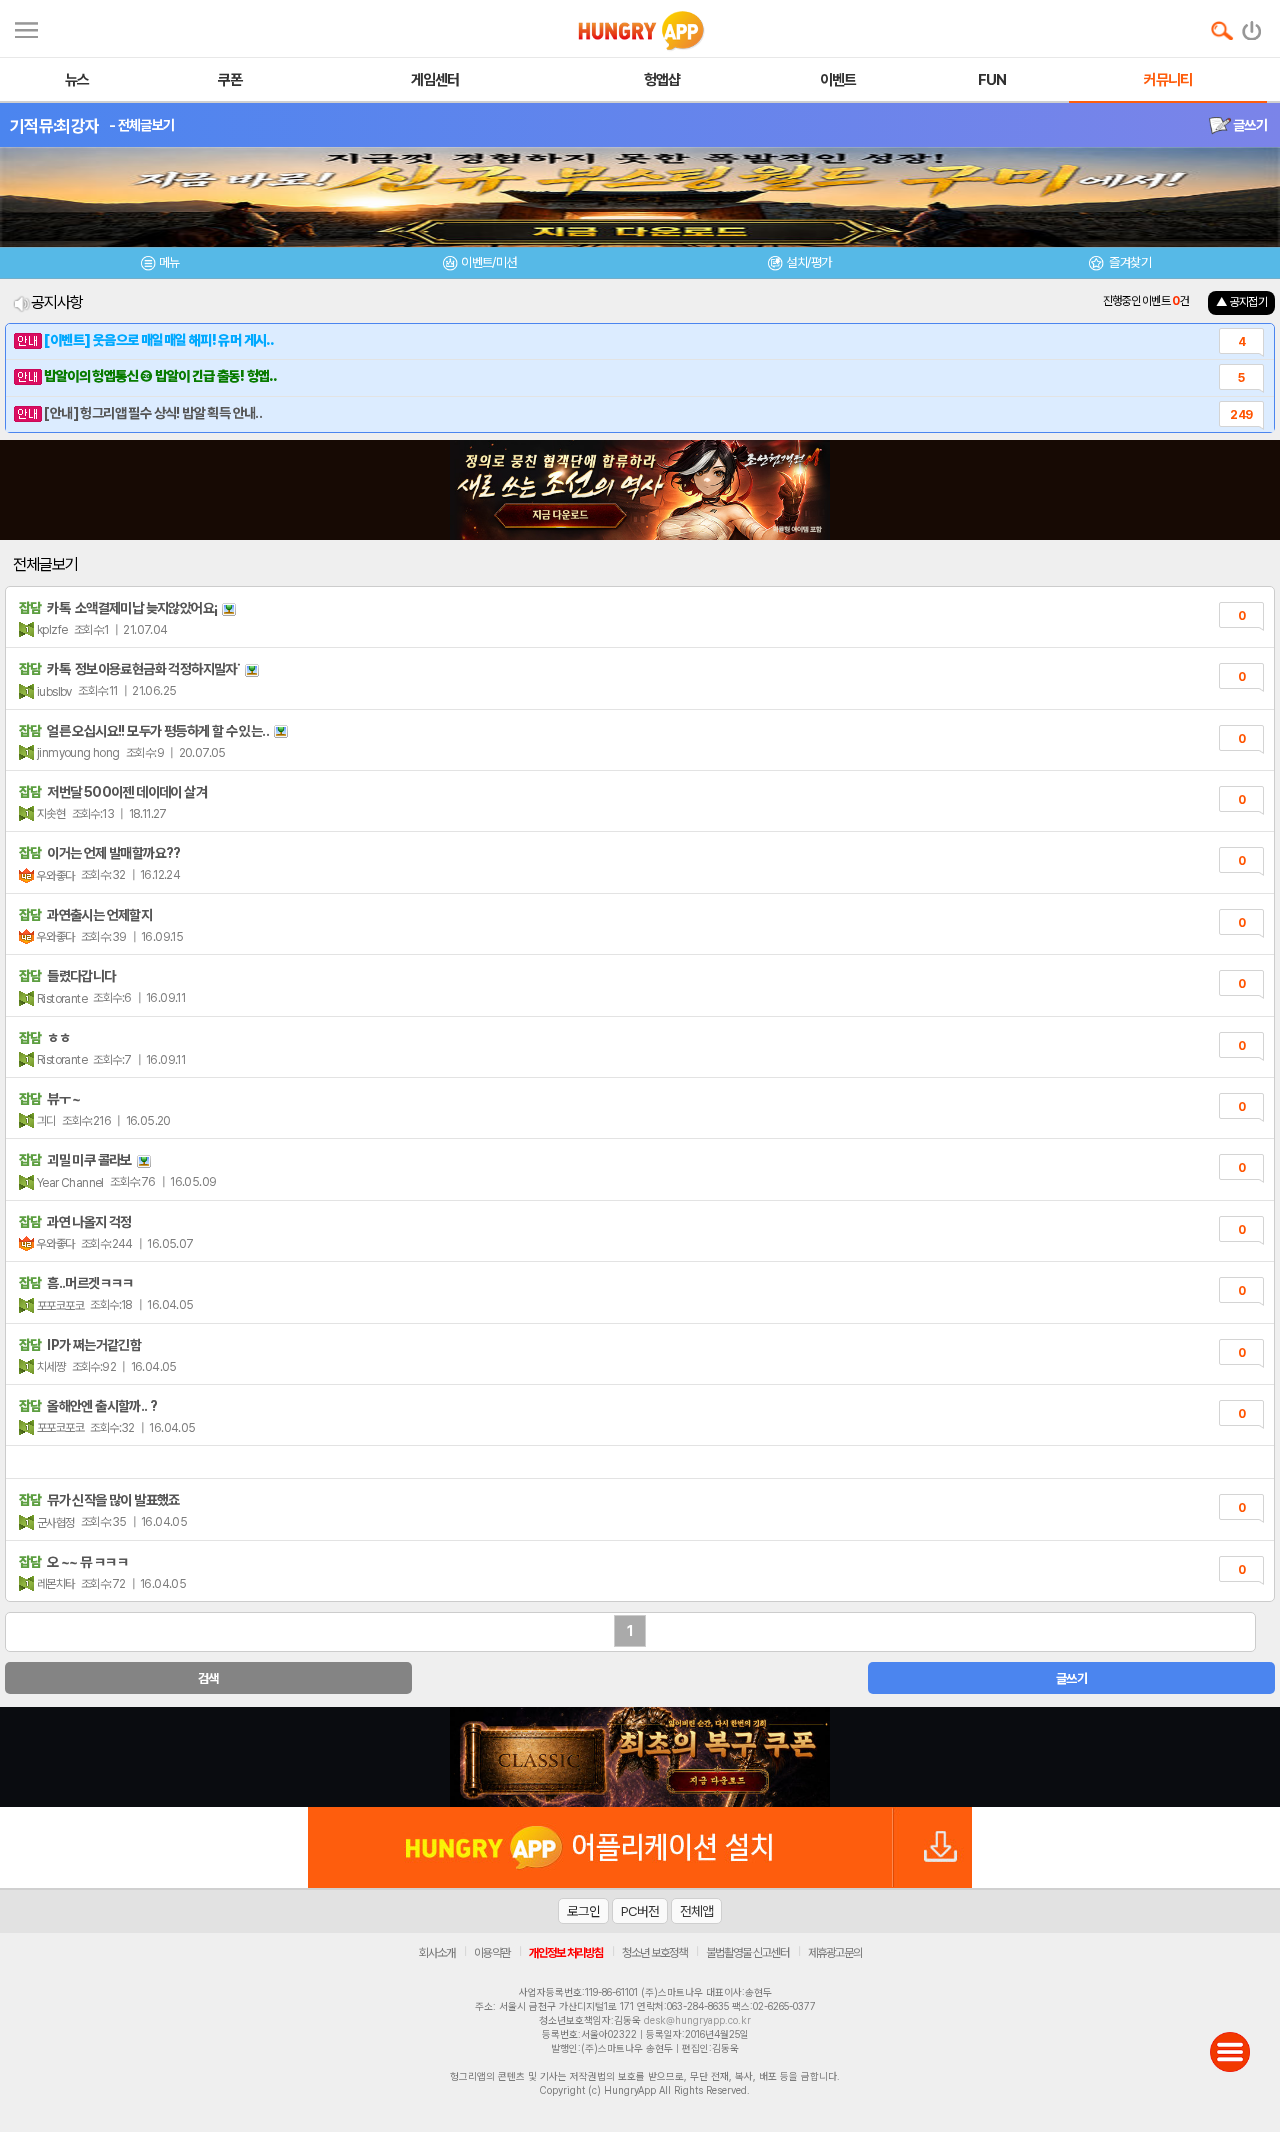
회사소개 (437, 1953)
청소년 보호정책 (654, 1953)
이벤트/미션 (488, 262)
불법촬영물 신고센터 (747, 1953)
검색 (208, 1678)
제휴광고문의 (835, 1953)
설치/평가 (808, 262)
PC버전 (640, 1911)
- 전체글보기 (141, 125)
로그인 (583, 1911)
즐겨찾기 (1129, 262)
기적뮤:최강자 (54, 126)
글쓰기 (1249, 125)
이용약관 (492, 1953)
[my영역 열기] (26, 27)
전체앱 (696, 1911)
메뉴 (169, 262)
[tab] (160, 265)
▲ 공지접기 (1241, 302)
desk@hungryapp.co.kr (697, 2020)
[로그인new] (1252, 26)
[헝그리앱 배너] (640, 1757)
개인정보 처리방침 (566, 1953)
